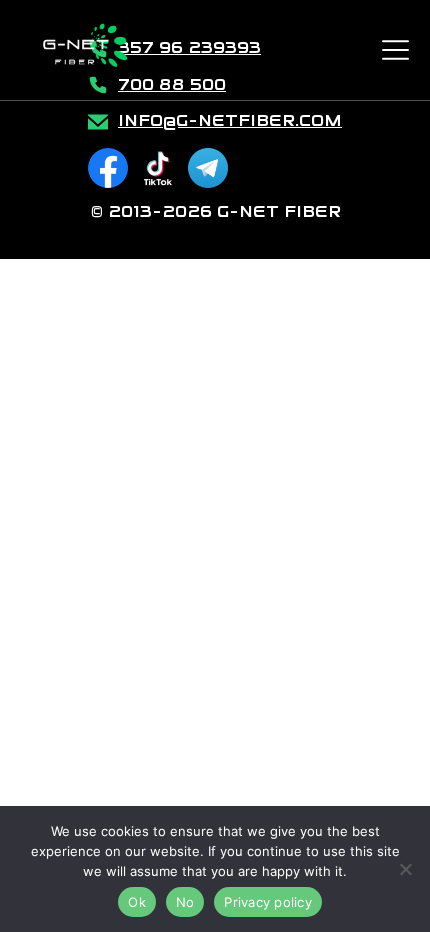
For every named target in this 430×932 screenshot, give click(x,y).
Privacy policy (268, 902)
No (185, 902)
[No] (405, 869)
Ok (137, 902)
